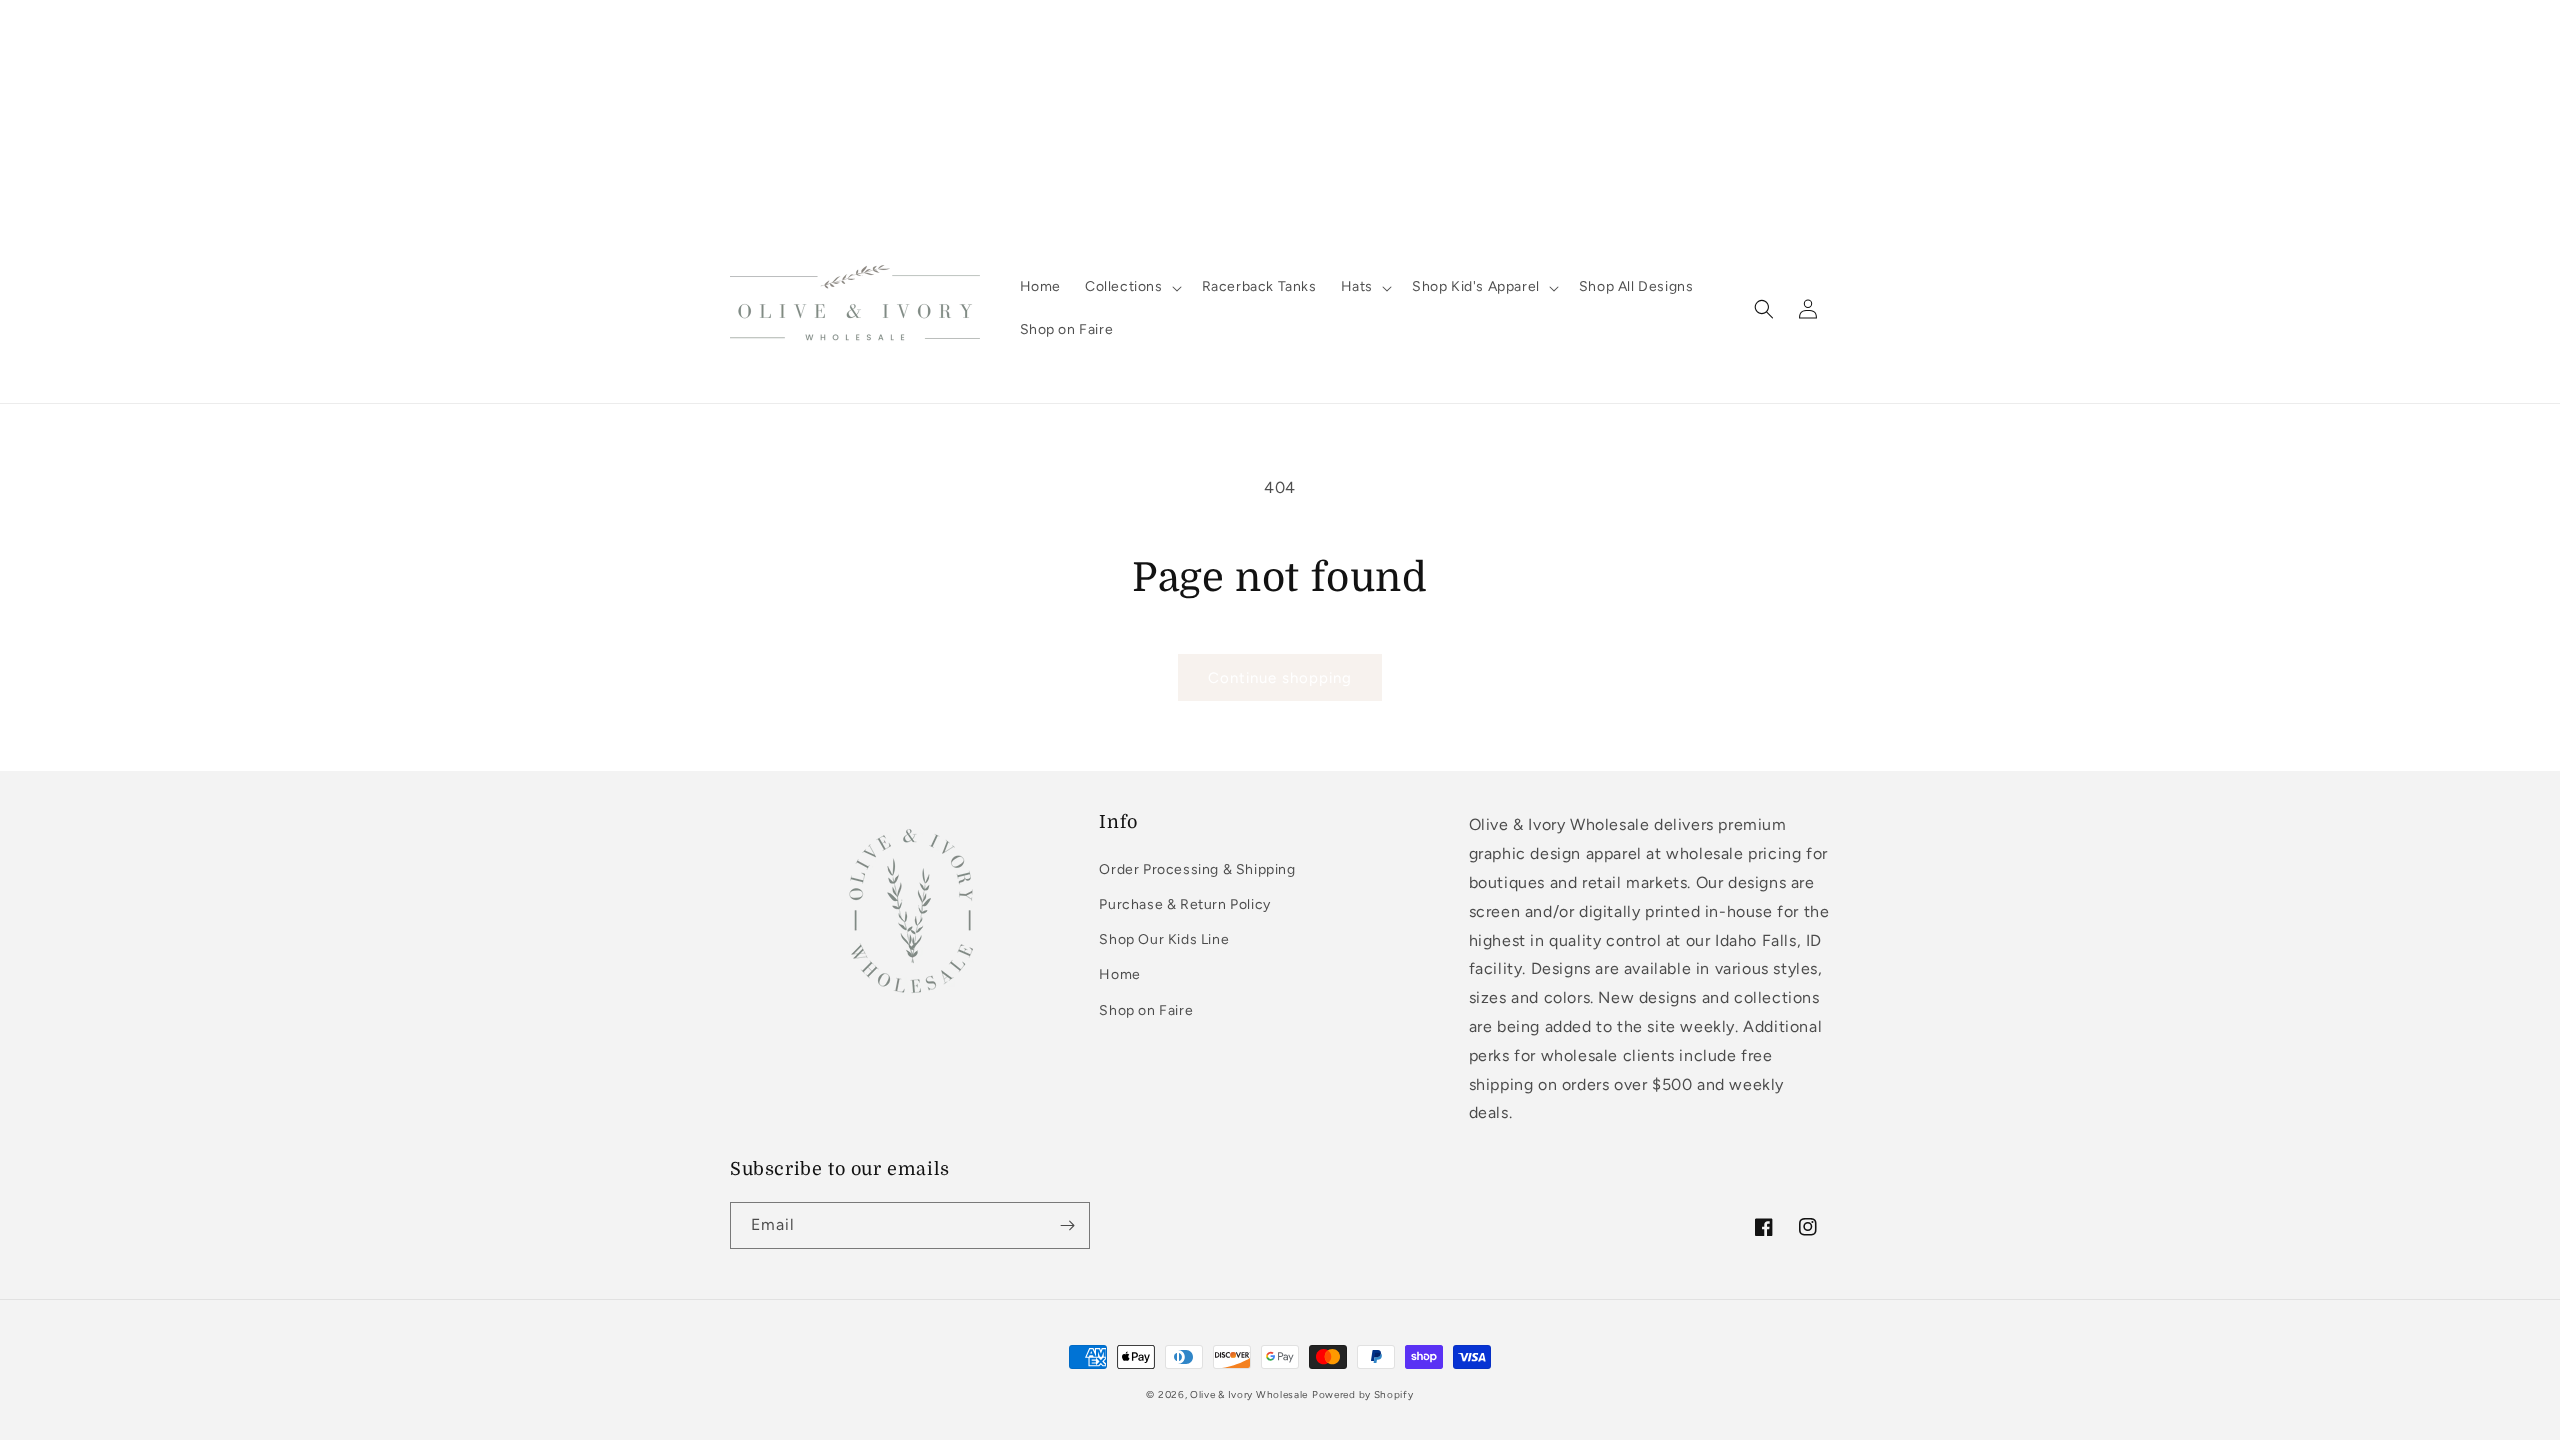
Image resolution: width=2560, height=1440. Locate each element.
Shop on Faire (1146, 1010)
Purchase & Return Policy (1184, 904)
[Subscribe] (1067, 1225)
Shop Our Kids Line (1164, 939)
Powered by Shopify (1363, 1394)
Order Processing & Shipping (1197, 869)
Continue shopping (1280, 678)
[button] (1131, 287)
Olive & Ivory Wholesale (1249, 1394)
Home (1119, 974)
